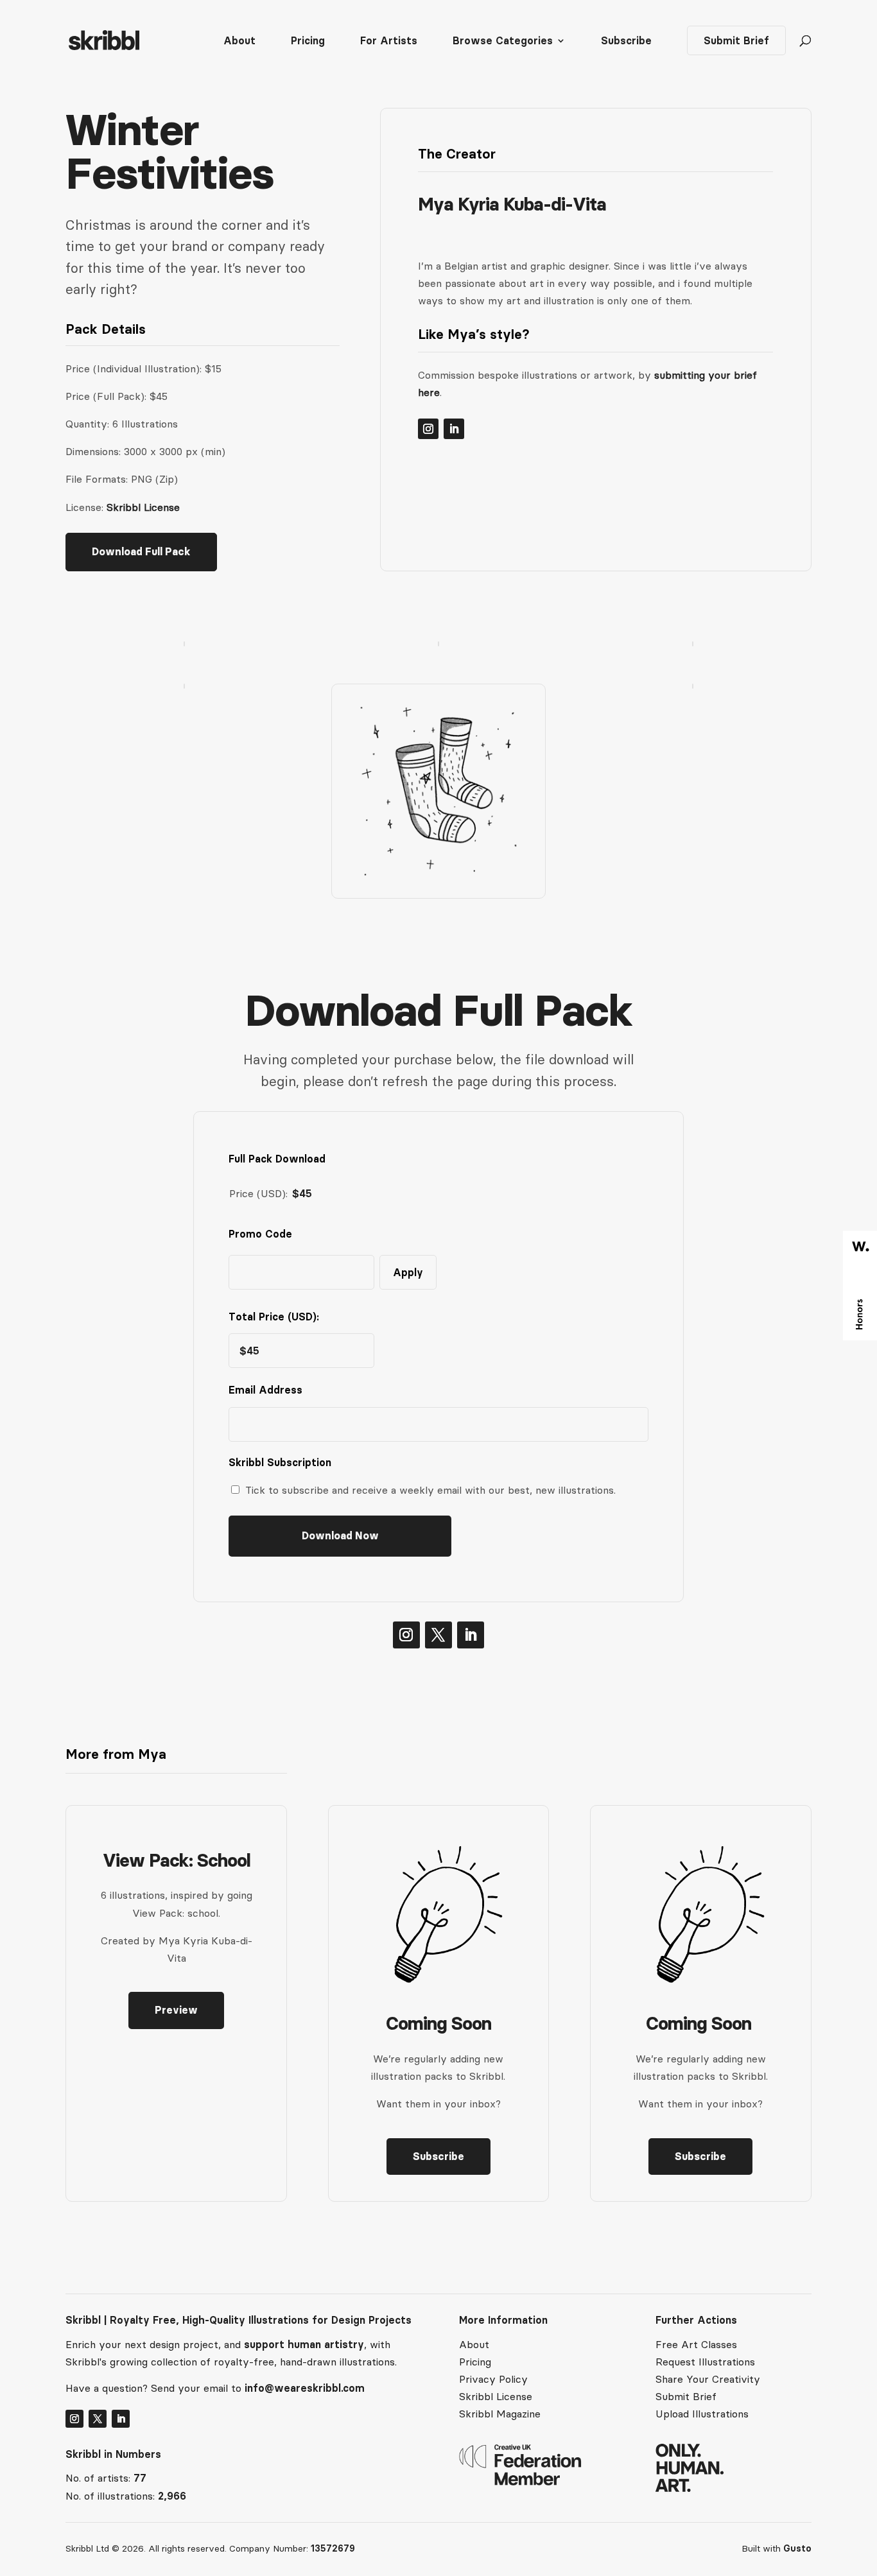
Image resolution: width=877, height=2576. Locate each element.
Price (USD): (258, 1193)
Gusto (797, 2548)
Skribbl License (143, 507)
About (239, 41)
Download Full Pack (141, 551)
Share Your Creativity (708, 2379)
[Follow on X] (438, 1635)
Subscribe (626, 41)
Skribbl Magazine (500, 2414)
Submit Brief (736, 40)
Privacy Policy (493, 2379)
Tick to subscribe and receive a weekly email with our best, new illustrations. (430, 1490)
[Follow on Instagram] (428, 429)
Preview (176, 2010)
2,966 (172, 2496)
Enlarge (253, 671)
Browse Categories (503, 41)
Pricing (308, 41)
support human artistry (304, 2344)
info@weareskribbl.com (305, 2388)
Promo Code (260, 1234)
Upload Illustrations (702, 2414)
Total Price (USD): (274, 1317)
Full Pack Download (277, 1159)
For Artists (389, 41)
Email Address (268, 1390)
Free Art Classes (696, 2344)
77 (140, 2478)
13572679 (333, 2548)
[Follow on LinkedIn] (454, 429)
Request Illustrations (705, 2362)
